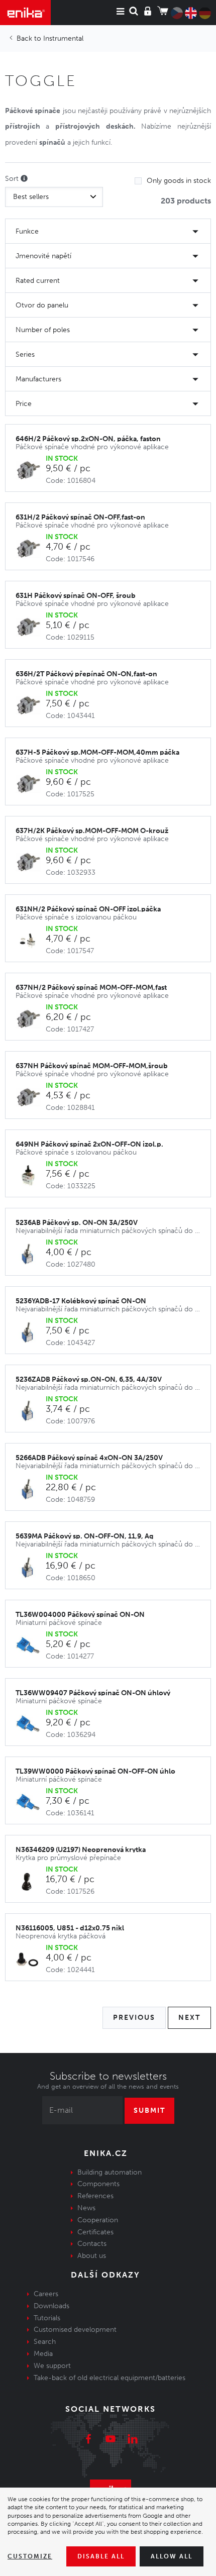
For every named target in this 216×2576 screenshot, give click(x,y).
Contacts (92, 2244)
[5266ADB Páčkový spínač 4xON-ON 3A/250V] (31, 1489)
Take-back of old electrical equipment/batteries (110, 2378)
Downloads (51, 2306)
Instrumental (63, 38)
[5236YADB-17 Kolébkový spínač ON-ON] (31, 1333)
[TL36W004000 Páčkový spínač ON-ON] (31, 1646)
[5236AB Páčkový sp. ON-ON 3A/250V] (31, 1254)
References (95, 2196)
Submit (149, 2110)
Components (98, 2184)
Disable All (101, 2556)
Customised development (75, 2330)
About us (92, 2256)
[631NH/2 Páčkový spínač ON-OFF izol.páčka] (31, 941)
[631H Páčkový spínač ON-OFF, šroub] (31, 627)
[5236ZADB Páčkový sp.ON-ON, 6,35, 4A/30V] (31, 1411)
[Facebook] (88, 2440)
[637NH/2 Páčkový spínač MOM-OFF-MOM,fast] (31, 1019)
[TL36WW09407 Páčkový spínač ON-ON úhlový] (31, 1725)
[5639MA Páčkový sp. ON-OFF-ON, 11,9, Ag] (31, 1568)
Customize (30, 2556)
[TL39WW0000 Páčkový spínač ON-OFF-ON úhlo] (31, 1803)
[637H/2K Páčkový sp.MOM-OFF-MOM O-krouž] (31, 862)
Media (43, 2354)
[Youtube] (111, 2440)
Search (45, 2342)
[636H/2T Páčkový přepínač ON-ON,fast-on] (31, 706)
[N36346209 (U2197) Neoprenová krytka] (31, 1881)
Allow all (172, 2556)
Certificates (95, 2232)
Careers (46, 2294)
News (86, 2208)
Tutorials (47, 2318)
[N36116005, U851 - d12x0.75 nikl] (31, 1960)
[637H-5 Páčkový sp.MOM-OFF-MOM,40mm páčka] (31, 784)
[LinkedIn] (133, 2440)
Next (189, 2018)
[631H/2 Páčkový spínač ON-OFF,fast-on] (31, 549)
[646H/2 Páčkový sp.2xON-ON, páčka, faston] (31, 471)
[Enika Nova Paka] (25, 13)
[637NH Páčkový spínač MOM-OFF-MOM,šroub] (31, 1098)
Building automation (110, 2172)
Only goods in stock (179, 181)
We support (52, 2366)
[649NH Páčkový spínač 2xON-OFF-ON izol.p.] (31, 1176)
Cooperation (98, 2220)
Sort (13, 179)
